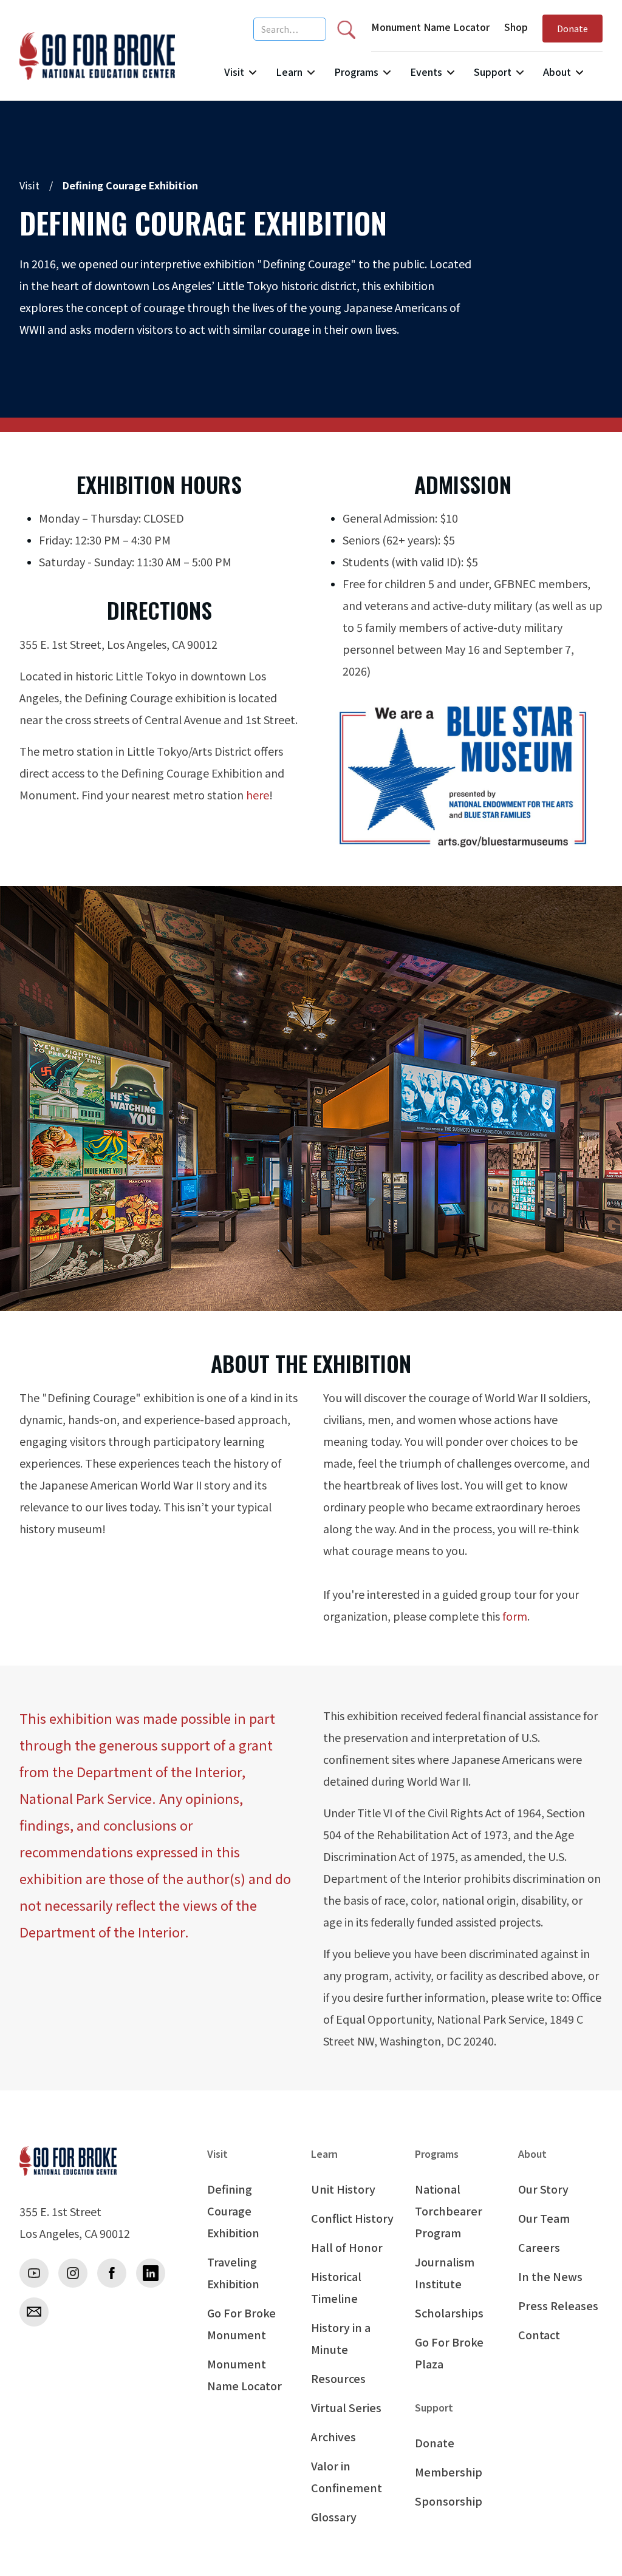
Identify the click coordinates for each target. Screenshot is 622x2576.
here (258, 795)
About (557, 72)
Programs (356, 72)
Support (493, 72)
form (515, 1616)
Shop (516, 27)
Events (426, 72)
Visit (234, 72)
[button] (240, 77)
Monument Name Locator (430, 27)
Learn (289, 72)
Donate (572, 28)
